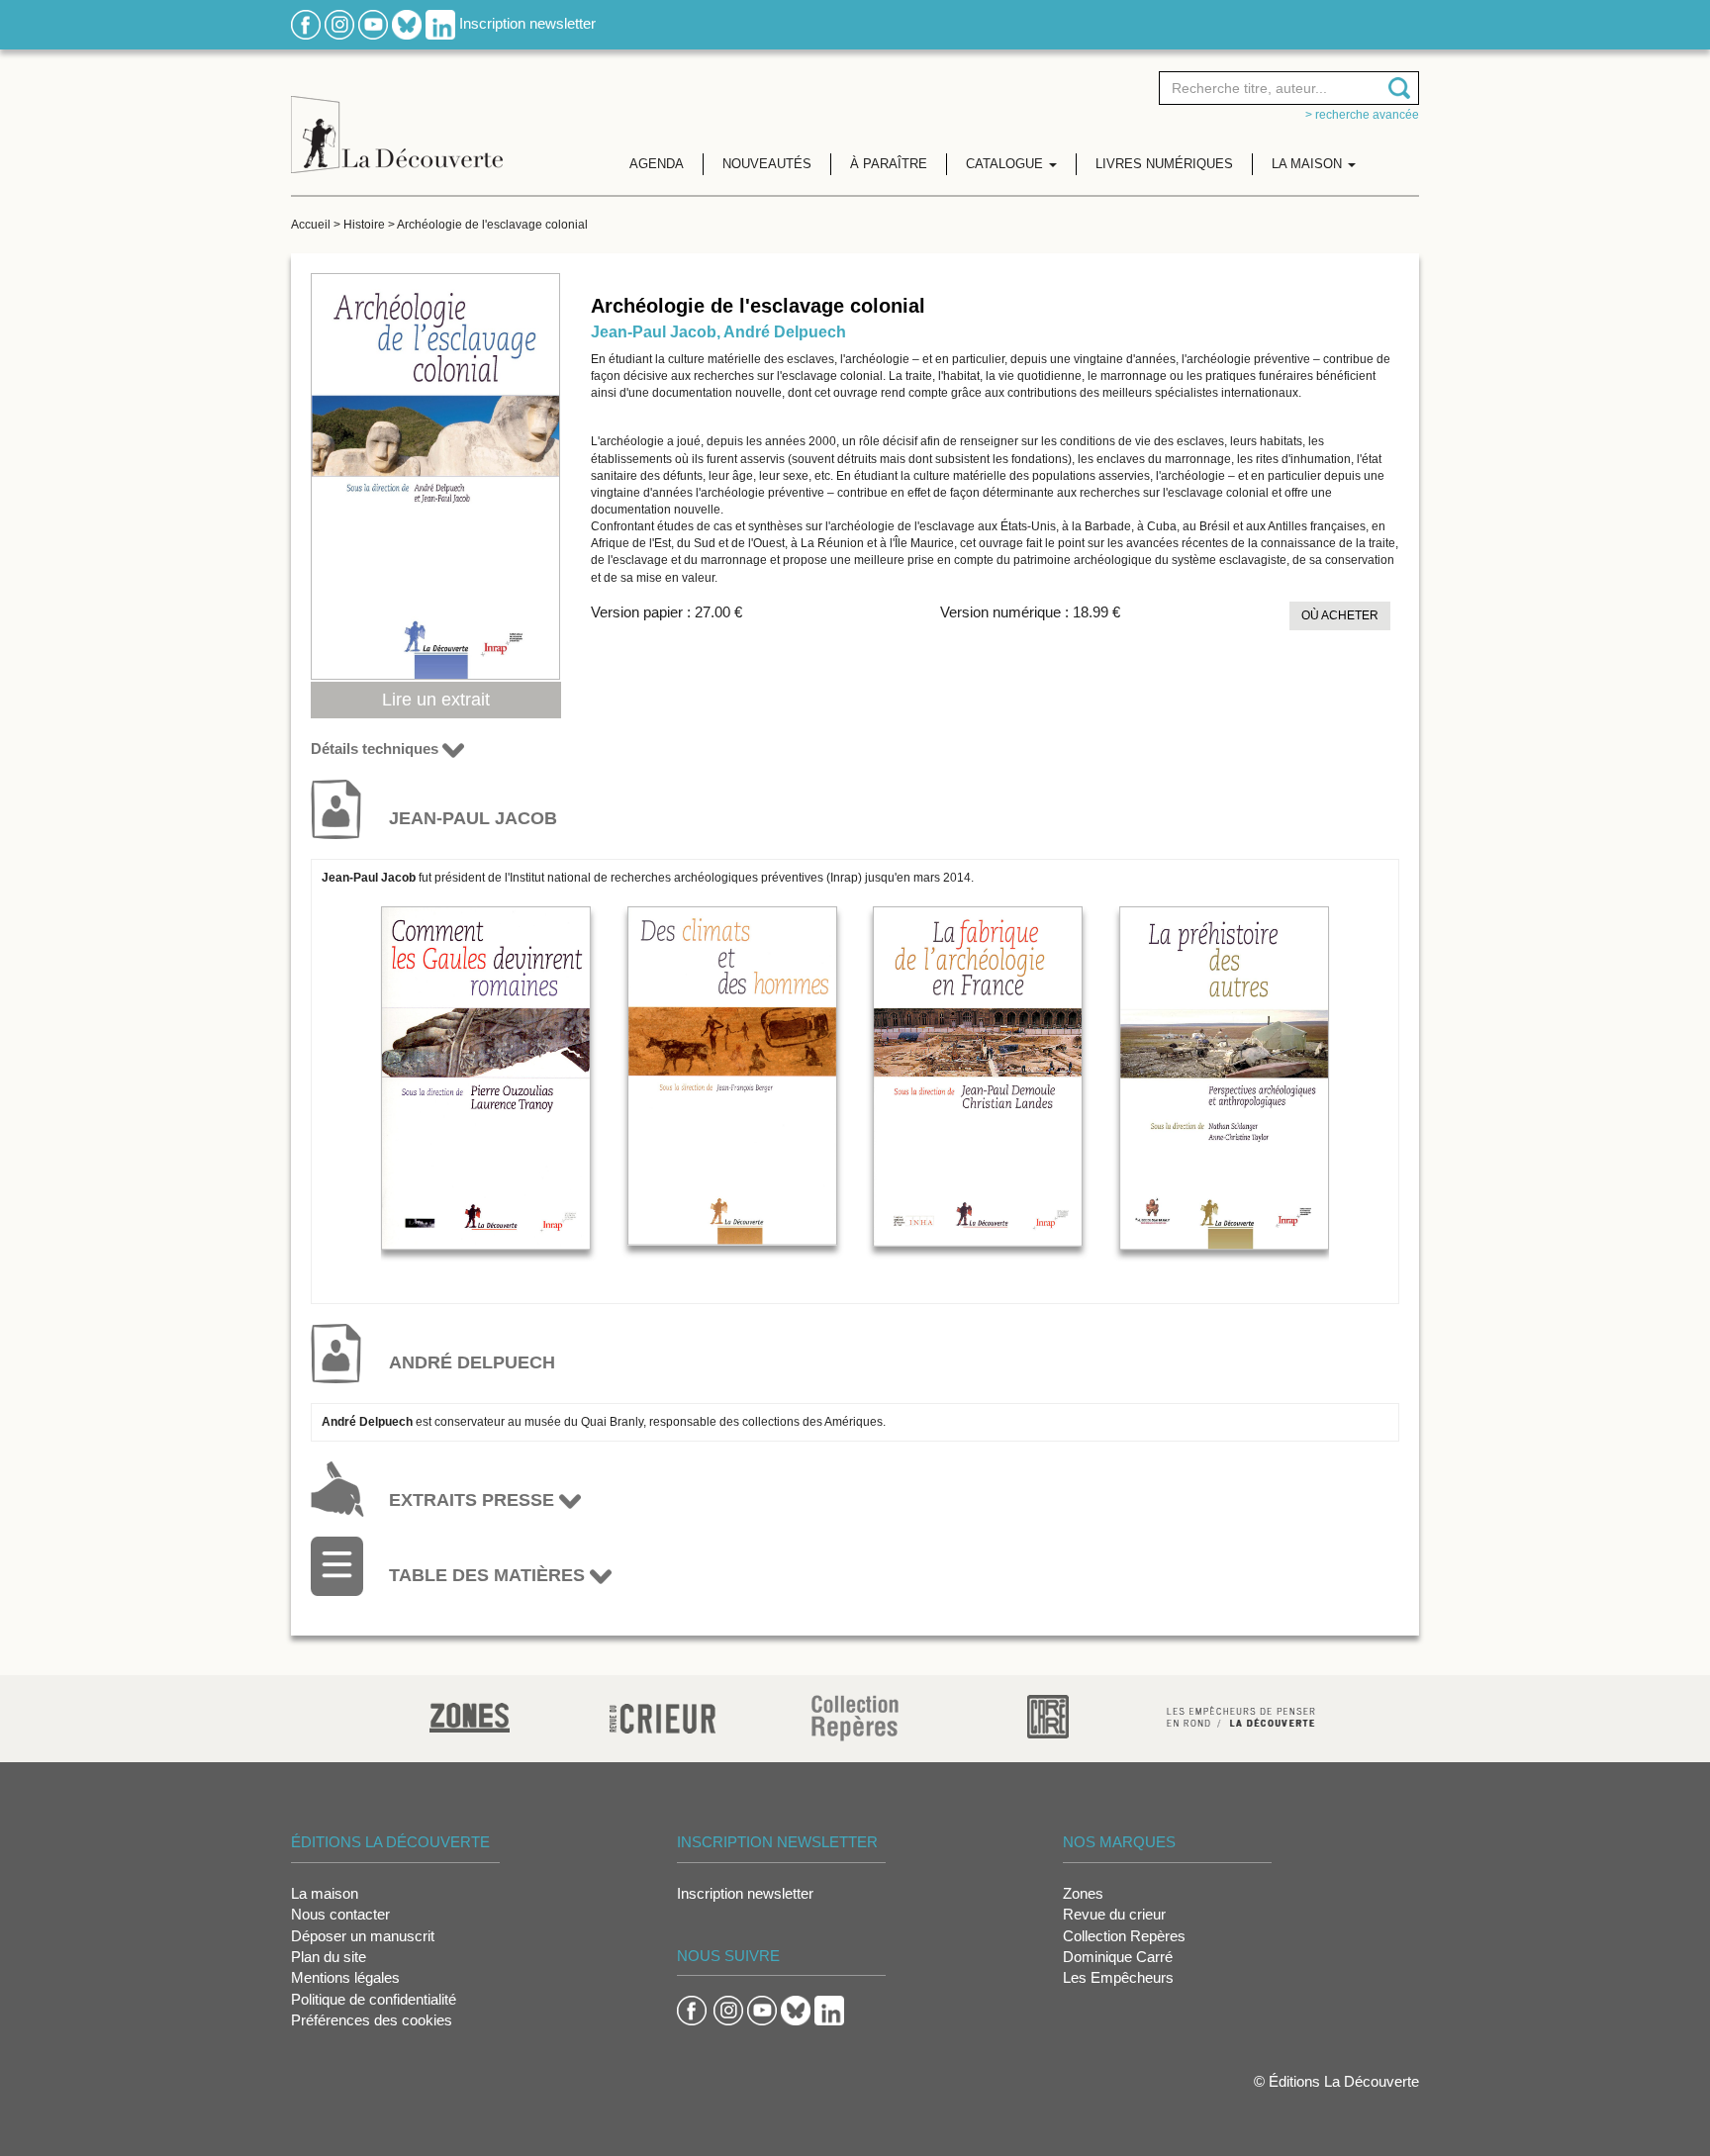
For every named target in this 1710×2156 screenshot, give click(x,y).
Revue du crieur (1114, 1914)
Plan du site (329, 1957)
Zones (1083, 1893)
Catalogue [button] (1006, 164)
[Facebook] (306, 23)
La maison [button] (1309, 164)
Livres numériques (1164, 164)
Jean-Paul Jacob (654, 332)
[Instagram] (339, 23)
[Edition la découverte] (397, 119)
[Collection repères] (855, 1717)
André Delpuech (785, 332)
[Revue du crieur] (663, 1715)
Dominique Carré (1118, 1957)
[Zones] (470, 1715)
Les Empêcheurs (1118, 1977)
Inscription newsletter (527, 23)
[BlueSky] (407, 23)
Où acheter (1340, 615)
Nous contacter (340, 1914)
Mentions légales (345, 1977)
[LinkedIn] (440, 23)
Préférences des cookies (372, 2020)
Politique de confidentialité (374, 1999)
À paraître (889, 164)
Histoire (364, 225)
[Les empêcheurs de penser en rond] (1241, 1715)
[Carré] (1048, 1715)
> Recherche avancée (1362, 115)
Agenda (657, 164)
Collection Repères (1124, 1936)
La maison (325, 1893)
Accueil (311, 225)
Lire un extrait (436, 700)
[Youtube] (373, 23)
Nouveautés (767, 164)
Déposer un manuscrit (363, 1936)
